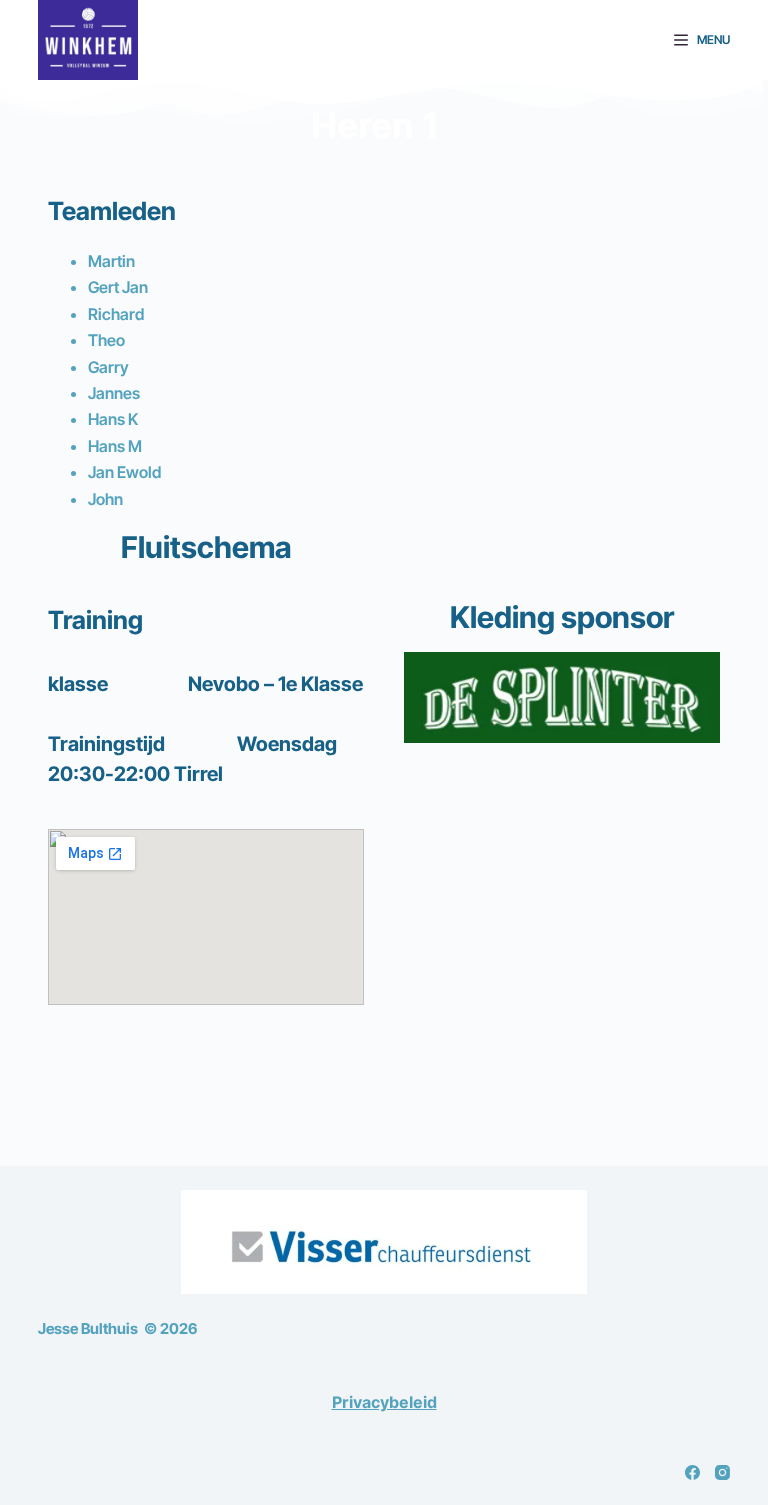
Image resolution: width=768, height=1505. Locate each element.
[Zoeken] (646, 40)
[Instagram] (722, 1472)
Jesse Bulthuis (88, 1328)
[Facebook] (692, 1472)
